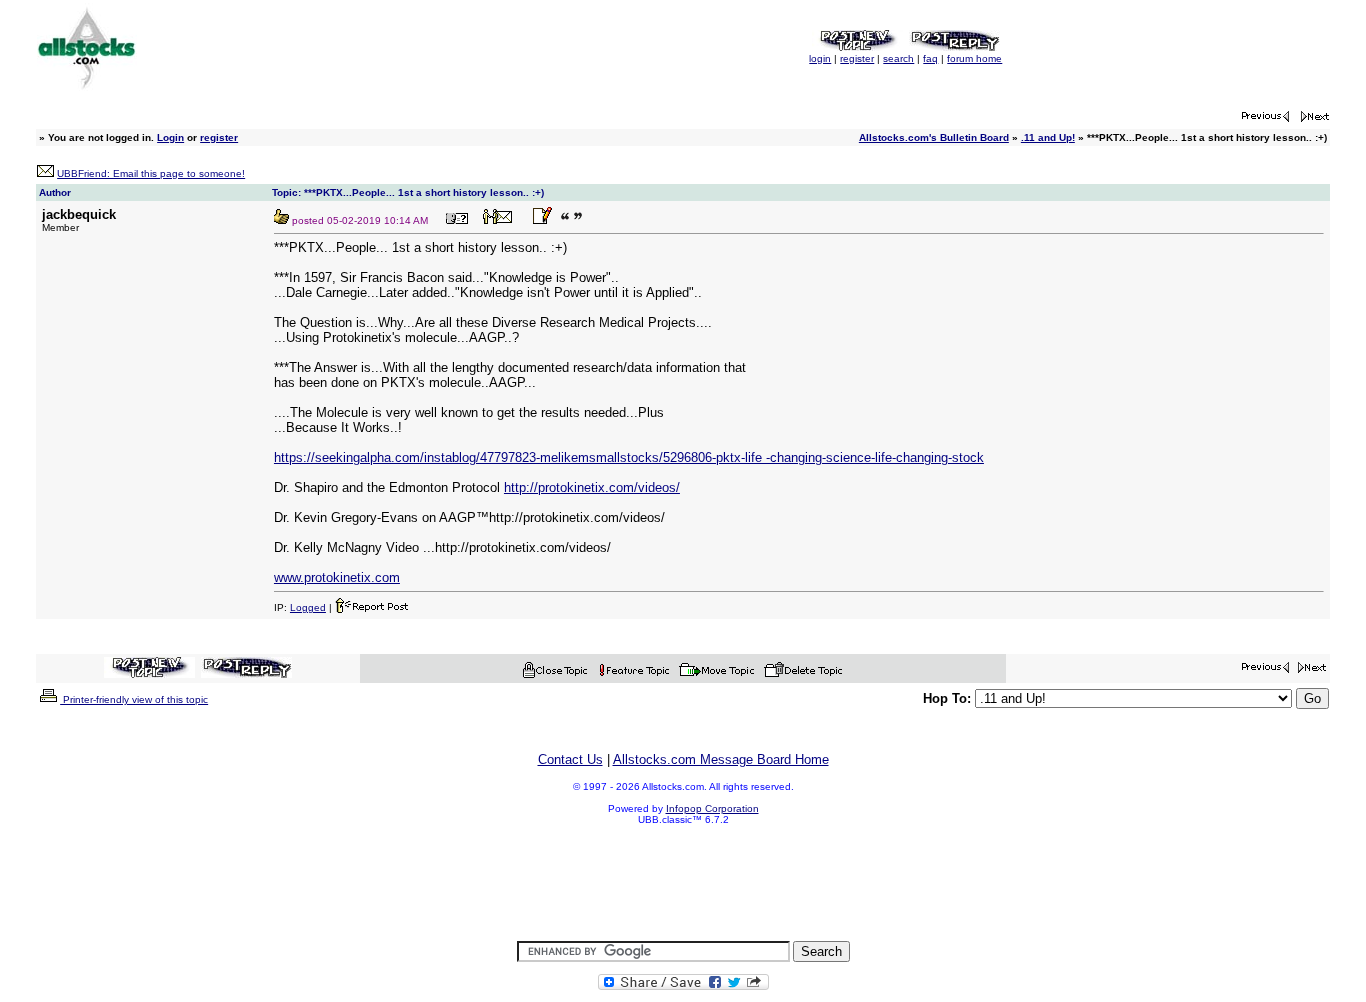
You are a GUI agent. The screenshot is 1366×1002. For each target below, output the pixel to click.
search (898, 58)
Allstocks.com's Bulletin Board (934, 137)
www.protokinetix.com (337, 577)
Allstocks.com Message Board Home (721, 759)
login (820, 58)
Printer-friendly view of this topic (134, 699)
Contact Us (570, 759)
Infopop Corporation (712, 808)
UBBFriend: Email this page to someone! (151, 173)
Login (170, 137)
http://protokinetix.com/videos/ (592, 487)
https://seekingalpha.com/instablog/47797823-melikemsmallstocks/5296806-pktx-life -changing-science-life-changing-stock (629, 457)
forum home (974, 58)
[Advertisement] (683, 884)
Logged (308, 607)
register (857, 58)
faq (930, 58)
